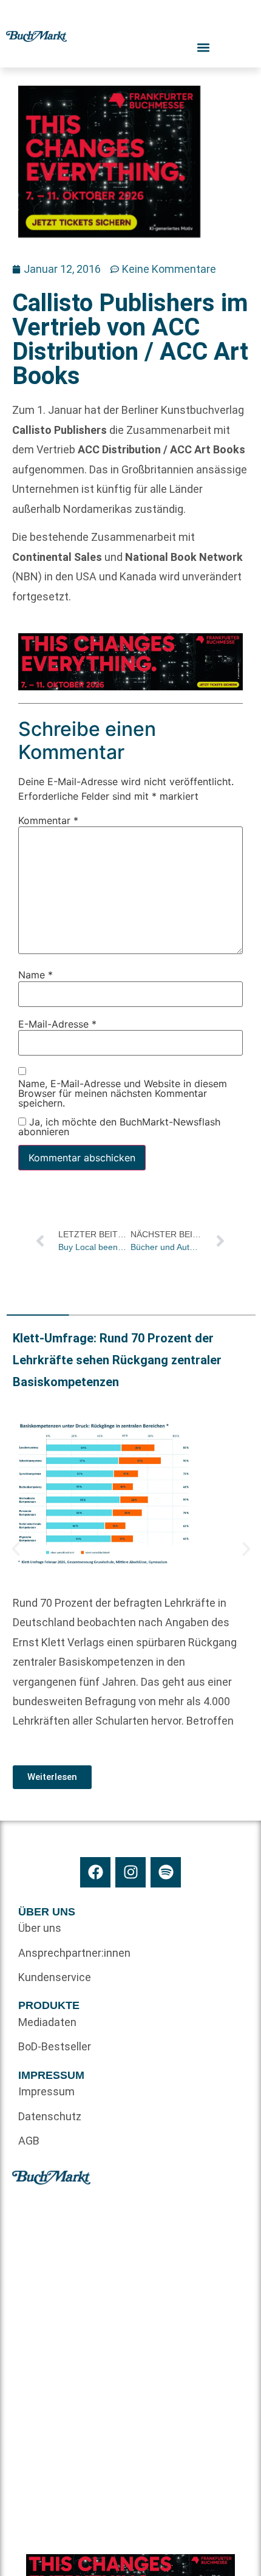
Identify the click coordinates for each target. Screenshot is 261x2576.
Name (36, 975)
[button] (16, 1549)
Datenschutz (50, 2116)
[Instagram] (130, 1872)
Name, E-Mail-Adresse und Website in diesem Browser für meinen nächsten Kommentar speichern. (123, 1094)
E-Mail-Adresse (57, 1024)
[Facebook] (95, 1872)
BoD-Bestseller (55, 2046)
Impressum (46, 2091)
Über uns (40, 1928)
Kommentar (48, 821)
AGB (29, 2141)
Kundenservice (55, 1977)
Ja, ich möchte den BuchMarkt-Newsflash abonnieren (119, 1127)
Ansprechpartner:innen (74, 1953)
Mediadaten (47, 2022)
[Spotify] (166, 1872)
